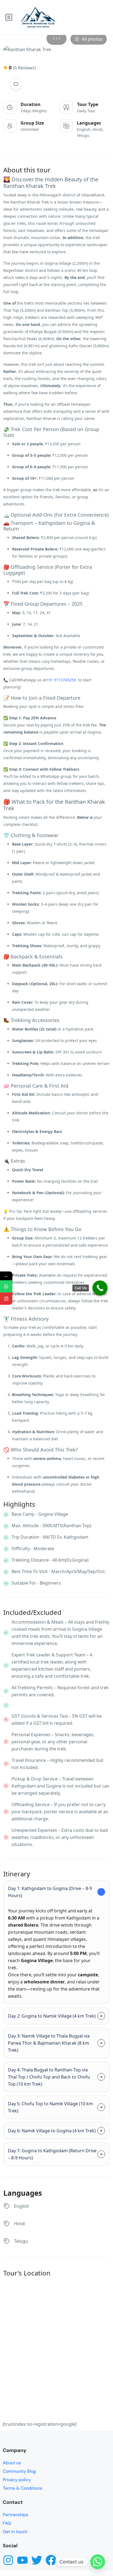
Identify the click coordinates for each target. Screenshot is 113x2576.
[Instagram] (8, 2560)
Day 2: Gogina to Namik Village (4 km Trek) (52, 2016)
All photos (92, 39)
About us (12, 2463)
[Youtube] (22, 2560)
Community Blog (19, 2471)
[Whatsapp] (98, 2562)
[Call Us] (100, 1288)
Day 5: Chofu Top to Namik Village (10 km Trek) (50, 2107)
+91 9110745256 (62, 680)
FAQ (7, 2523)
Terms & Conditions (22, 2488)
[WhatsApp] (6, 1286)
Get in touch (15, 2532)
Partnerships (15, 2515)
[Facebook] (51, 2560)
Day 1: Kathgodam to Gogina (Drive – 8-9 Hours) (50, 1892)
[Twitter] (37, 2560)
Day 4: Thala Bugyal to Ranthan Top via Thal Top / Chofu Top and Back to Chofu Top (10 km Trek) (49, 2077)
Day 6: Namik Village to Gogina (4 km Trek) (52, 2131)
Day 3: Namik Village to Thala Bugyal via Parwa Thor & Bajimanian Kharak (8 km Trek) (49, 2043)
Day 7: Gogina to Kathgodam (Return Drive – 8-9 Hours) (52, 2154)
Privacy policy (17, 2480)
